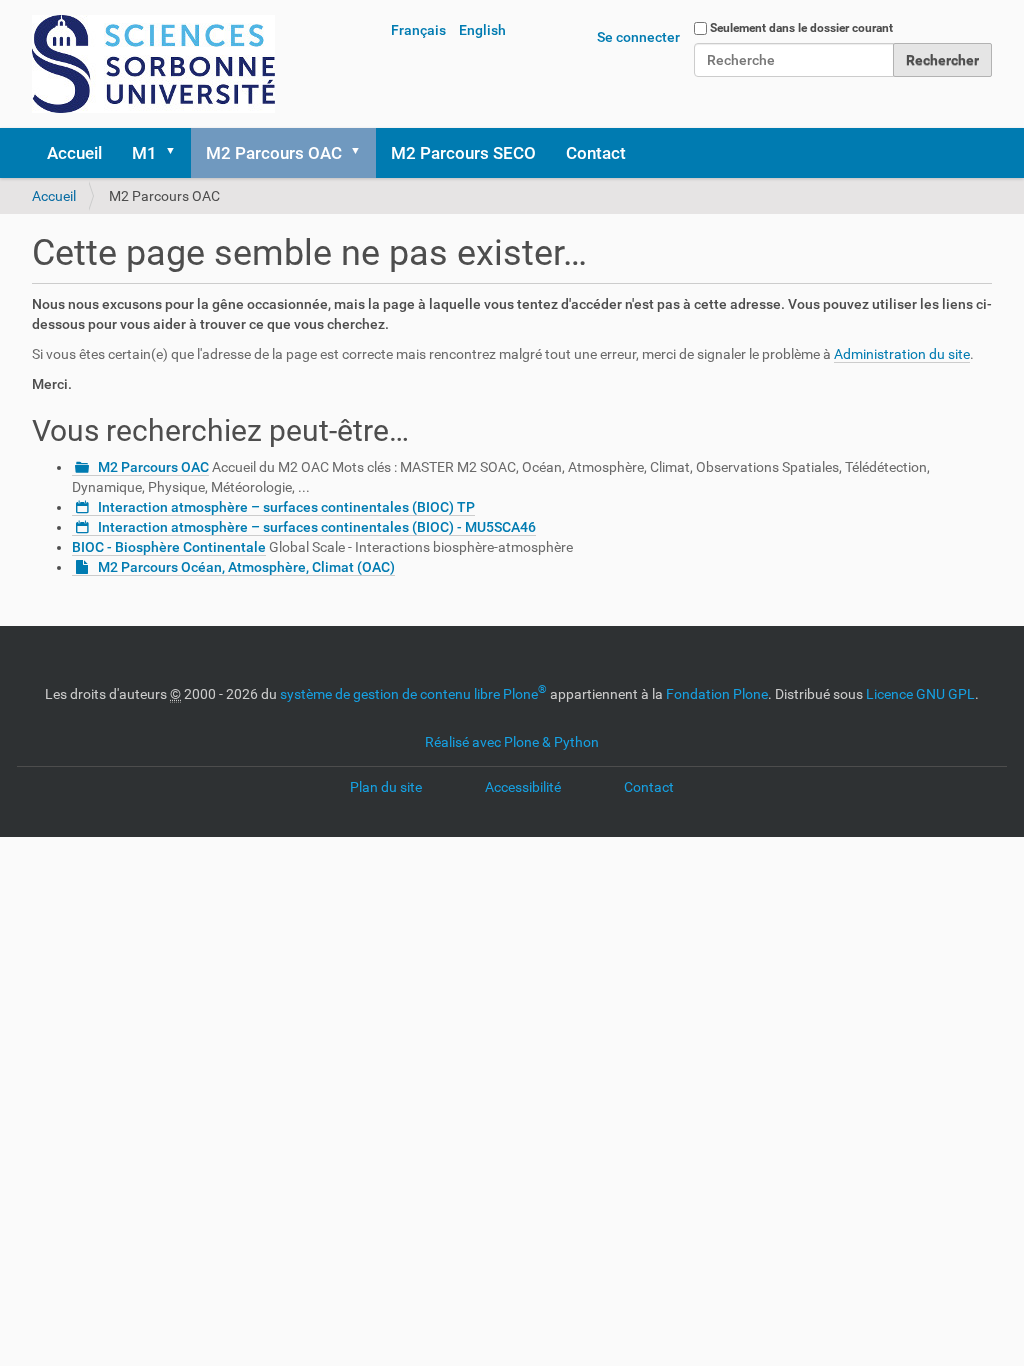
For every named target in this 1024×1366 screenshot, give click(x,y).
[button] (177, 153)
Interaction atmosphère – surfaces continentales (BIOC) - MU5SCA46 (317, 527)
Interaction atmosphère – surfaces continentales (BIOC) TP (286, 507)
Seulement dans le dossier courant (801, 28)
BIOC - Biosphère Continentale (169, 547)
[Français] (153, 64)
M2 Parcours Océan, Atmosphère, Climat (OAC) (246, 567)
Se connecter (638, 37)
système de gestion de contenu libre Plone (413, 694)
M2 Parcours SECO (463, 153)
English (482, 30)
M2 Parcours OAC (274, 153)
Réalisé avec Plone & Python (512, 742)
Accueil (74, 153)
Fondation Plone (717, 694)
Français (418, 30)
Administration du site (902, 354)
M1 (144, 153)
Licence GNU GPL (920, 694)
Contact (596, 153)
